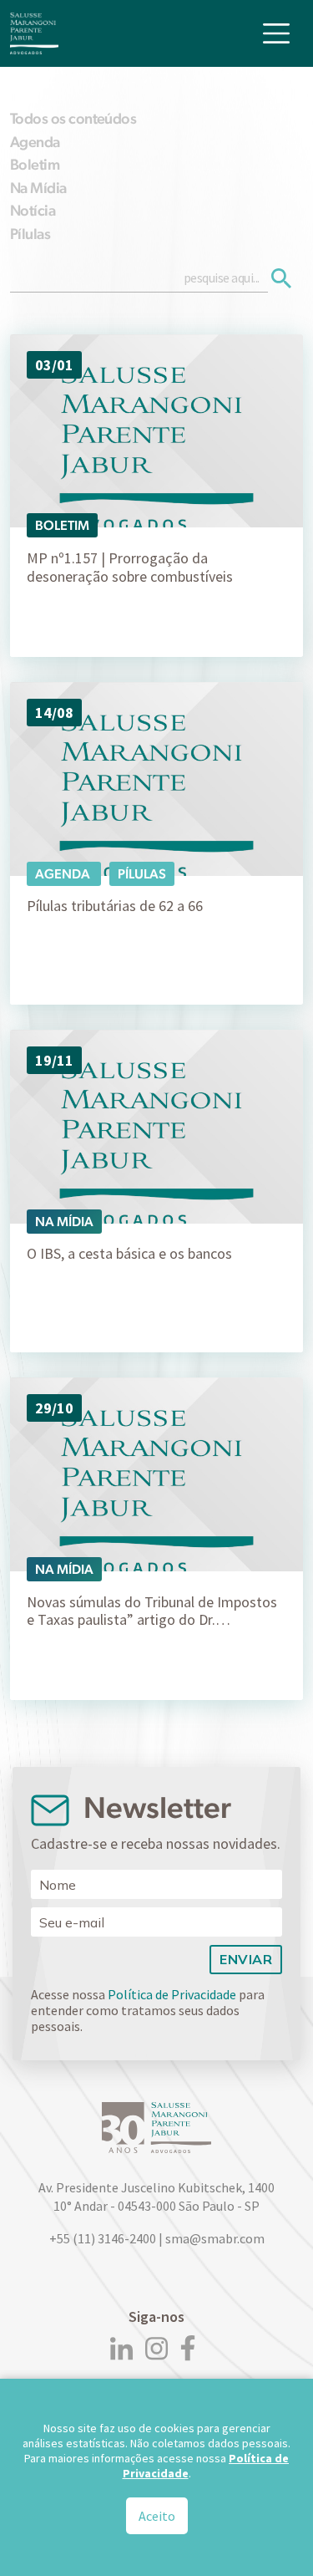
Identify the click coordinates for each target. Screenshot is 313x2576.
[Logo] (34, 33)
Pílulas (30, 234)
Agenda (35, 142)
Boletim (35, 164)
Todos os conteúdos (73, 118)
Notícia (33, 210)
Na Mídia (38, 188)
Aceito (157, 2516)
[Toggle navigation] (276, 33)
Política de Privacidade (172, 1994)
